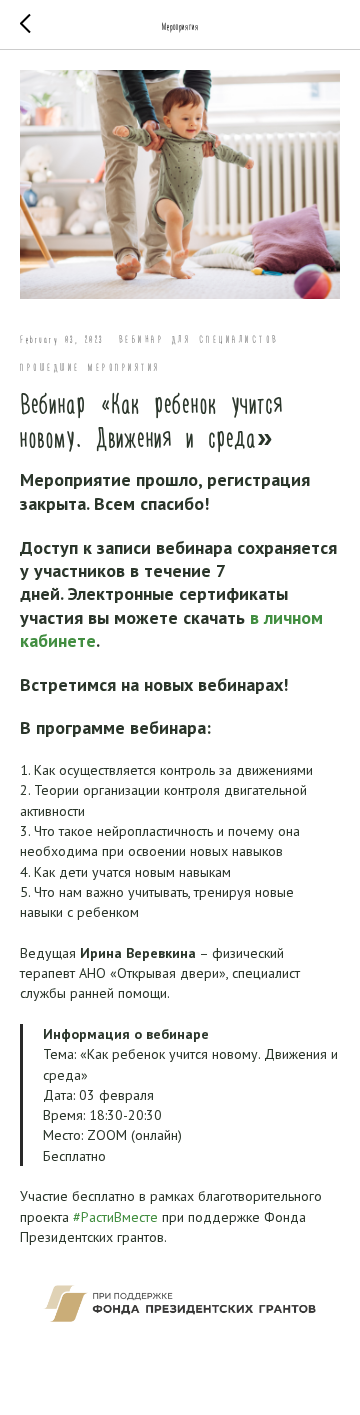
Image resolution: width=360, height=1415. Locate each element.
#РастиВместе (115, 1217)
